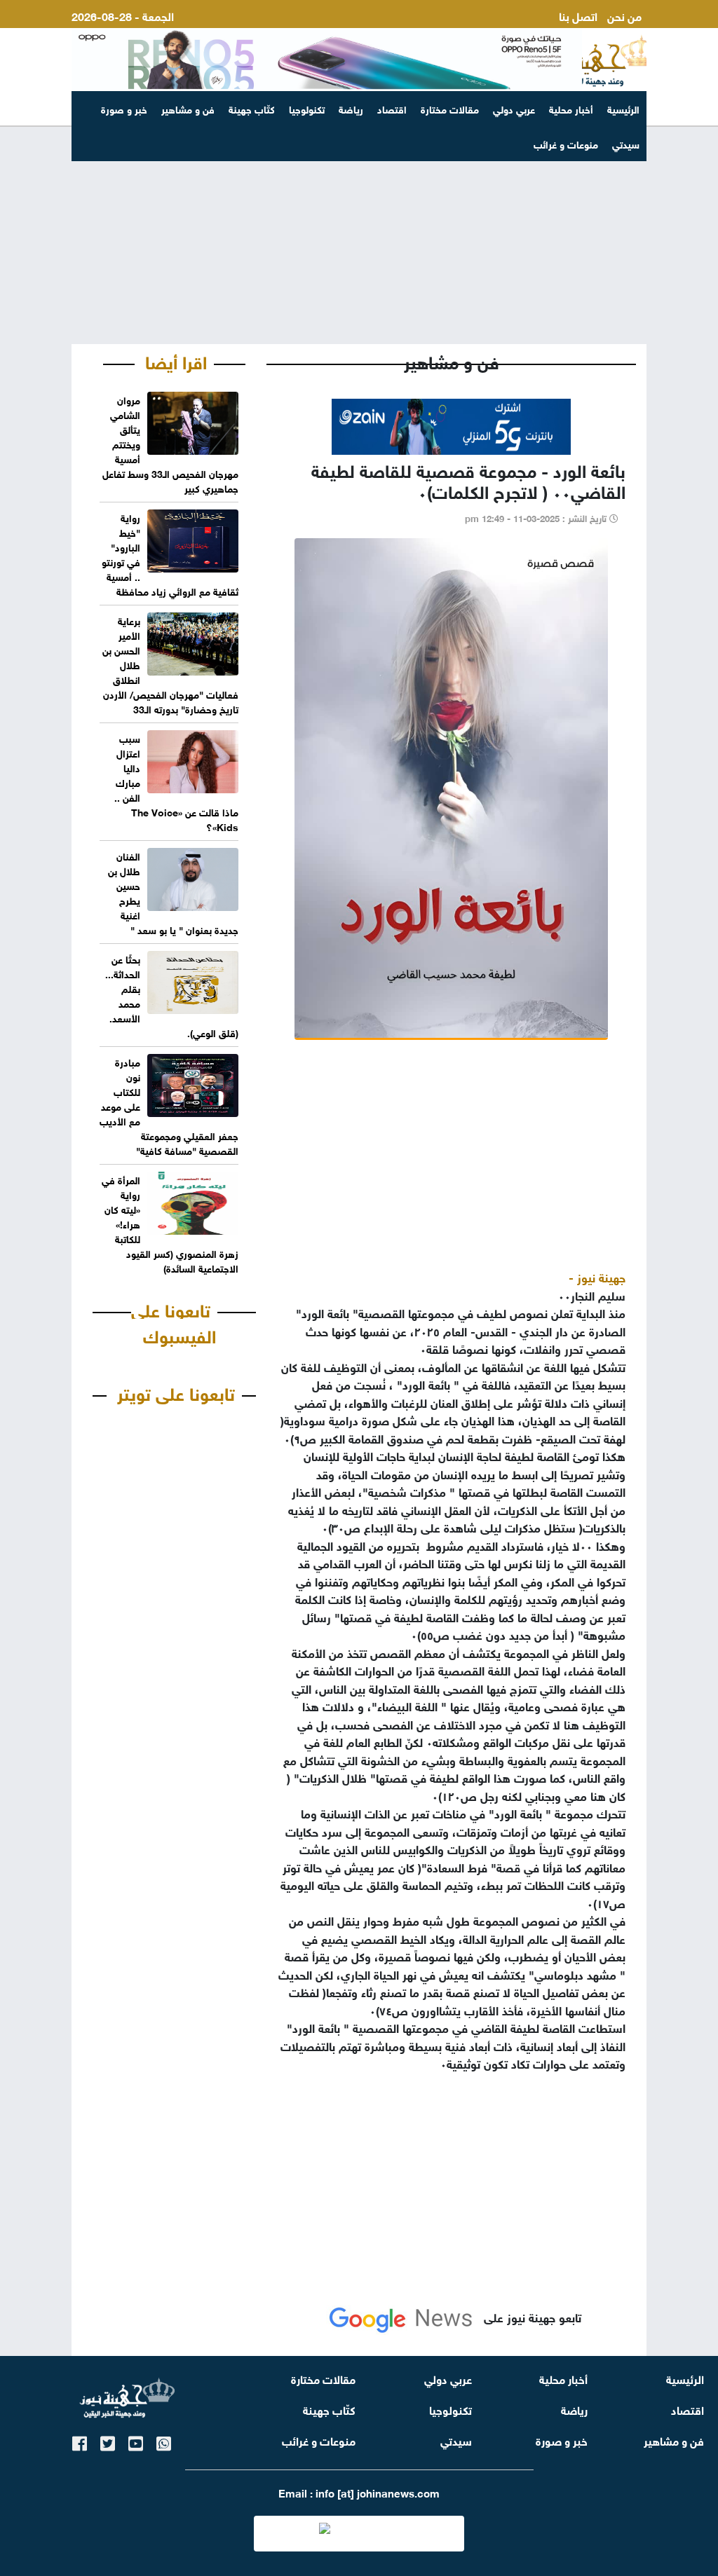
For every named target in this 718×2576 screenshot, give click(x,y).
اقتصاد (392, 108)
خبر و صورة (124, 108)
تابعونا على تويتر (176, 1392)
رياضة (351, 108)
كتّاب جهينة (252, 108)
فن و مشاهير (188, 108)
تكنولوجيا (307, 108)
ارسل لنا (623, 32)
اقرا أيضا (176, 360)
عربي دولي (514, 108)
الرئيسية (623, 108)
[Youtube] (136, 2441)
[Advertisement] (359, 235)
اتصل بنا (578, 15)
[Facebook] (80, 2441)
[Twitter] (108, 2441)
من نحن (624, 15)
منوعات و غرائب (319, 2440)
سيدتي (456, 2440)
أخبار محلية (571, 108)
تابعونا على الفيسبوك (174, 1322)
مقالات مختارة (450, 108)
